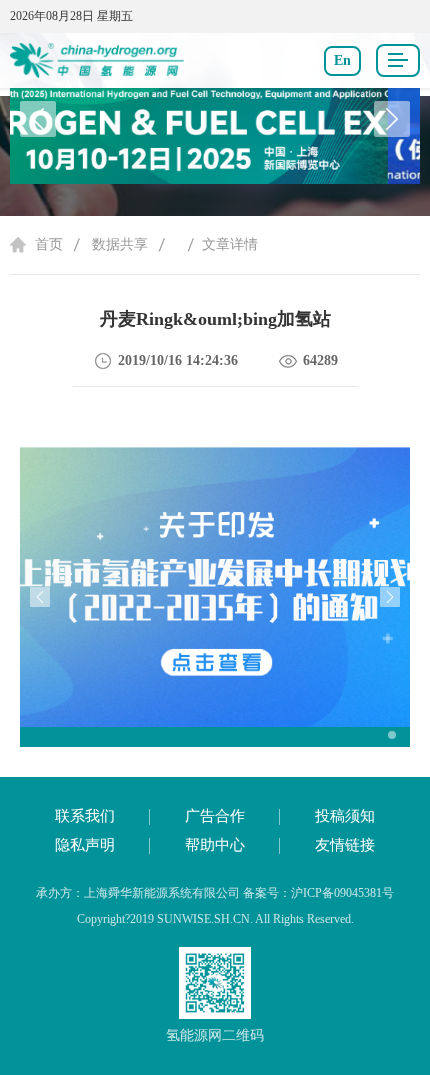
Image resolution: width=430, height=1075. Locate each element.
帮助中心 (215, 845)
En (342, 60)
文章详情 (230, 244)
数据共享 (120, 244)
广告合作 (215, 816)
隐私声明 (85, 845)
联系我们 (85, 816)
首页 (49, 244)
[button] (392, 119)
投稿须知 (345, 816)
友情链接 (345, 845)
